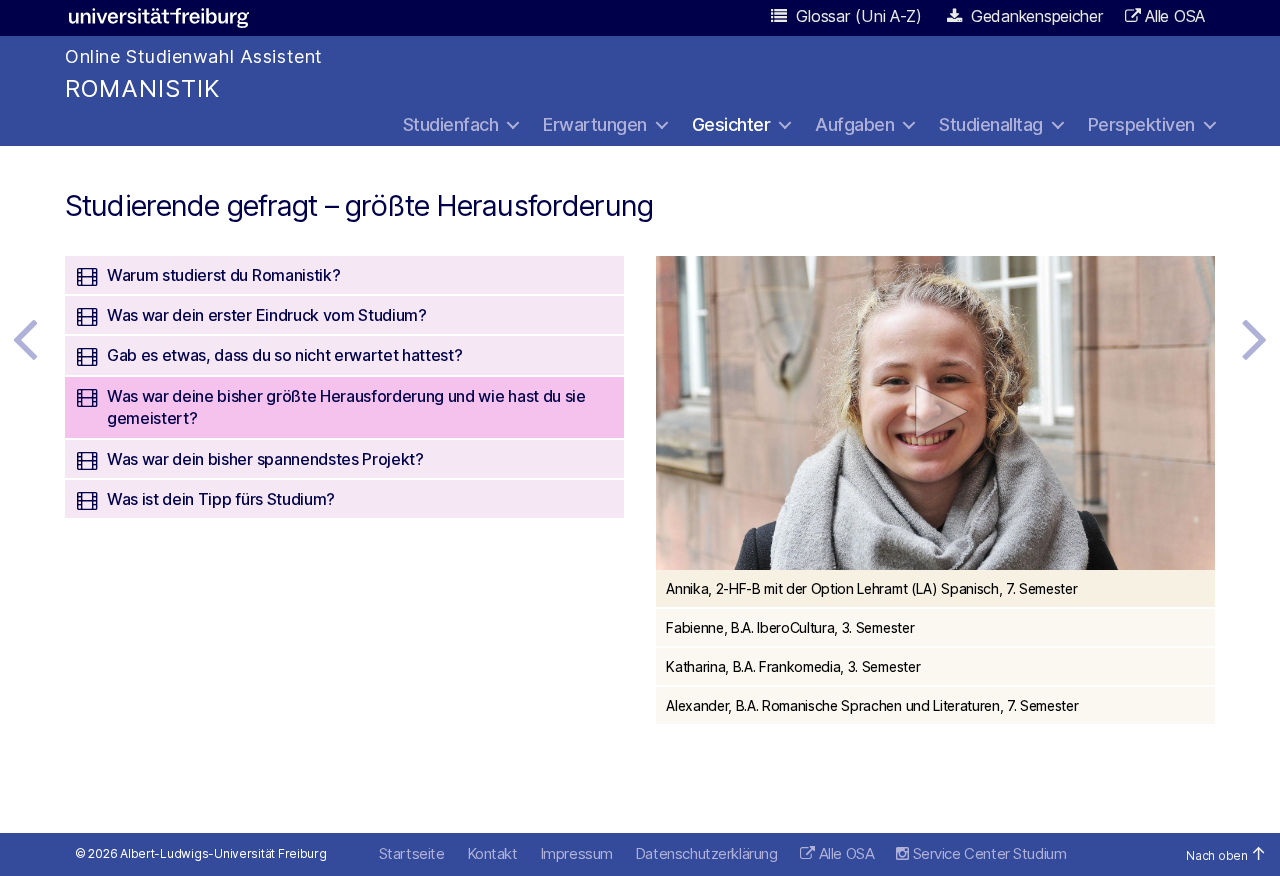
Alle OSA (1175, 16)
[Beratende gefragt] (1255, 338)
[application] (935, 413)
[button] (935, 411)
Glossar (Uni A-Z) (857, 16)
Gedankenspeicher (1034, 16)
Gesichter (731, 124)
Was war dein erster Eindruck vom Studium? (267, 315)
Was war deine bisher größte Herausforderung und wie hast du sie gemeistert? (346, 407)
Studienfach (451, 124)
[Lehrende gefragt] (25, 338)
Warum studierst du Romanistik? (223, 275)
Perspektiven (1141, 124)
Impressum (576, 853)
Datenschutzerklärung (706, 853)
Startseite (412, 853)
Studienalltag (991, 124)
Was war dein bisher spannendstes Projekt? (265, 459)
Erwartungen (595, 124)
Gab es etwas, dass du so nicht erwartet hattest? (284, 355)
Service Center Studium (987, 853)
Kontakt (492, 853)
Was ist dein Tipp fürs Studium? (221, 499)
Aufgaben (854, 124)
